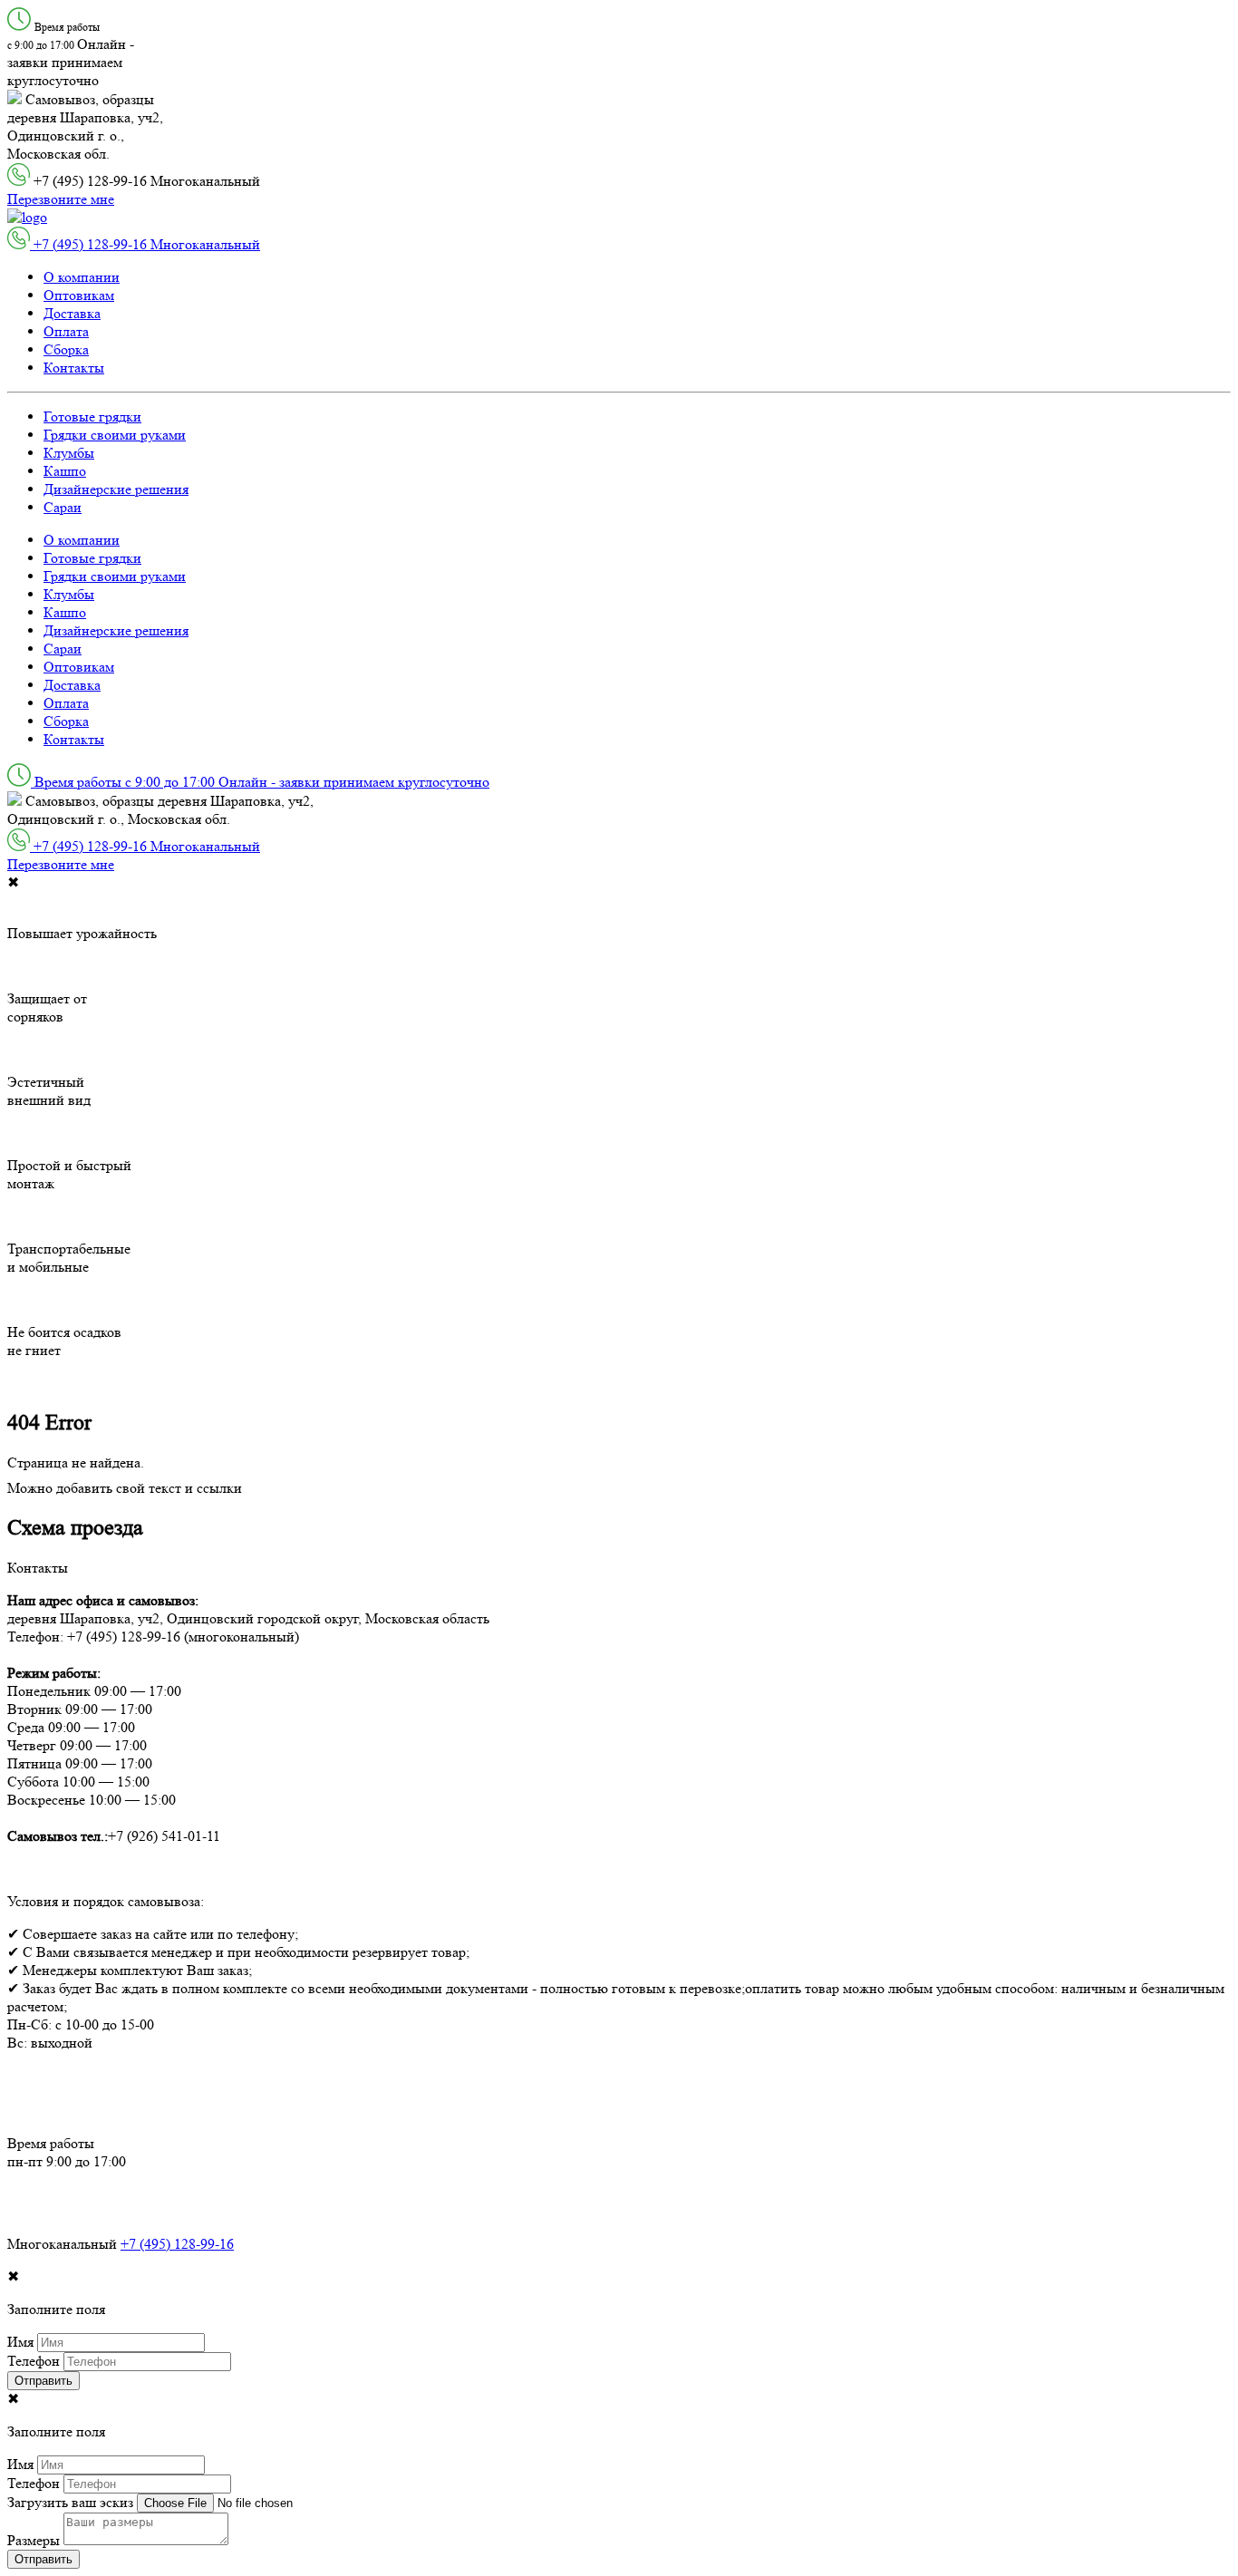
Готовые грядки (92, 416)
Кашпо (65, 471)
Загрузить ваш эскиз (70, 2502)
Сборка (66, 349)
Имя (20, 2342)
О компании (82, 277)
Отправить (44, 2381)
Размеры (34, 2540)
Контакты (74, 368)
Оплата (66, 331)
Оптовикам (79, 295)
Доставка (72, 313)
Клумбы (69, 453)
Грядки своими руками (115, 435)
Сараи (63, 507)
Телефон (34, 2361)
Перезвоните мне (61, 199)
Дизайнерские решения (116, 489)
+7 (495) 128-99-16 (177, 2244)
